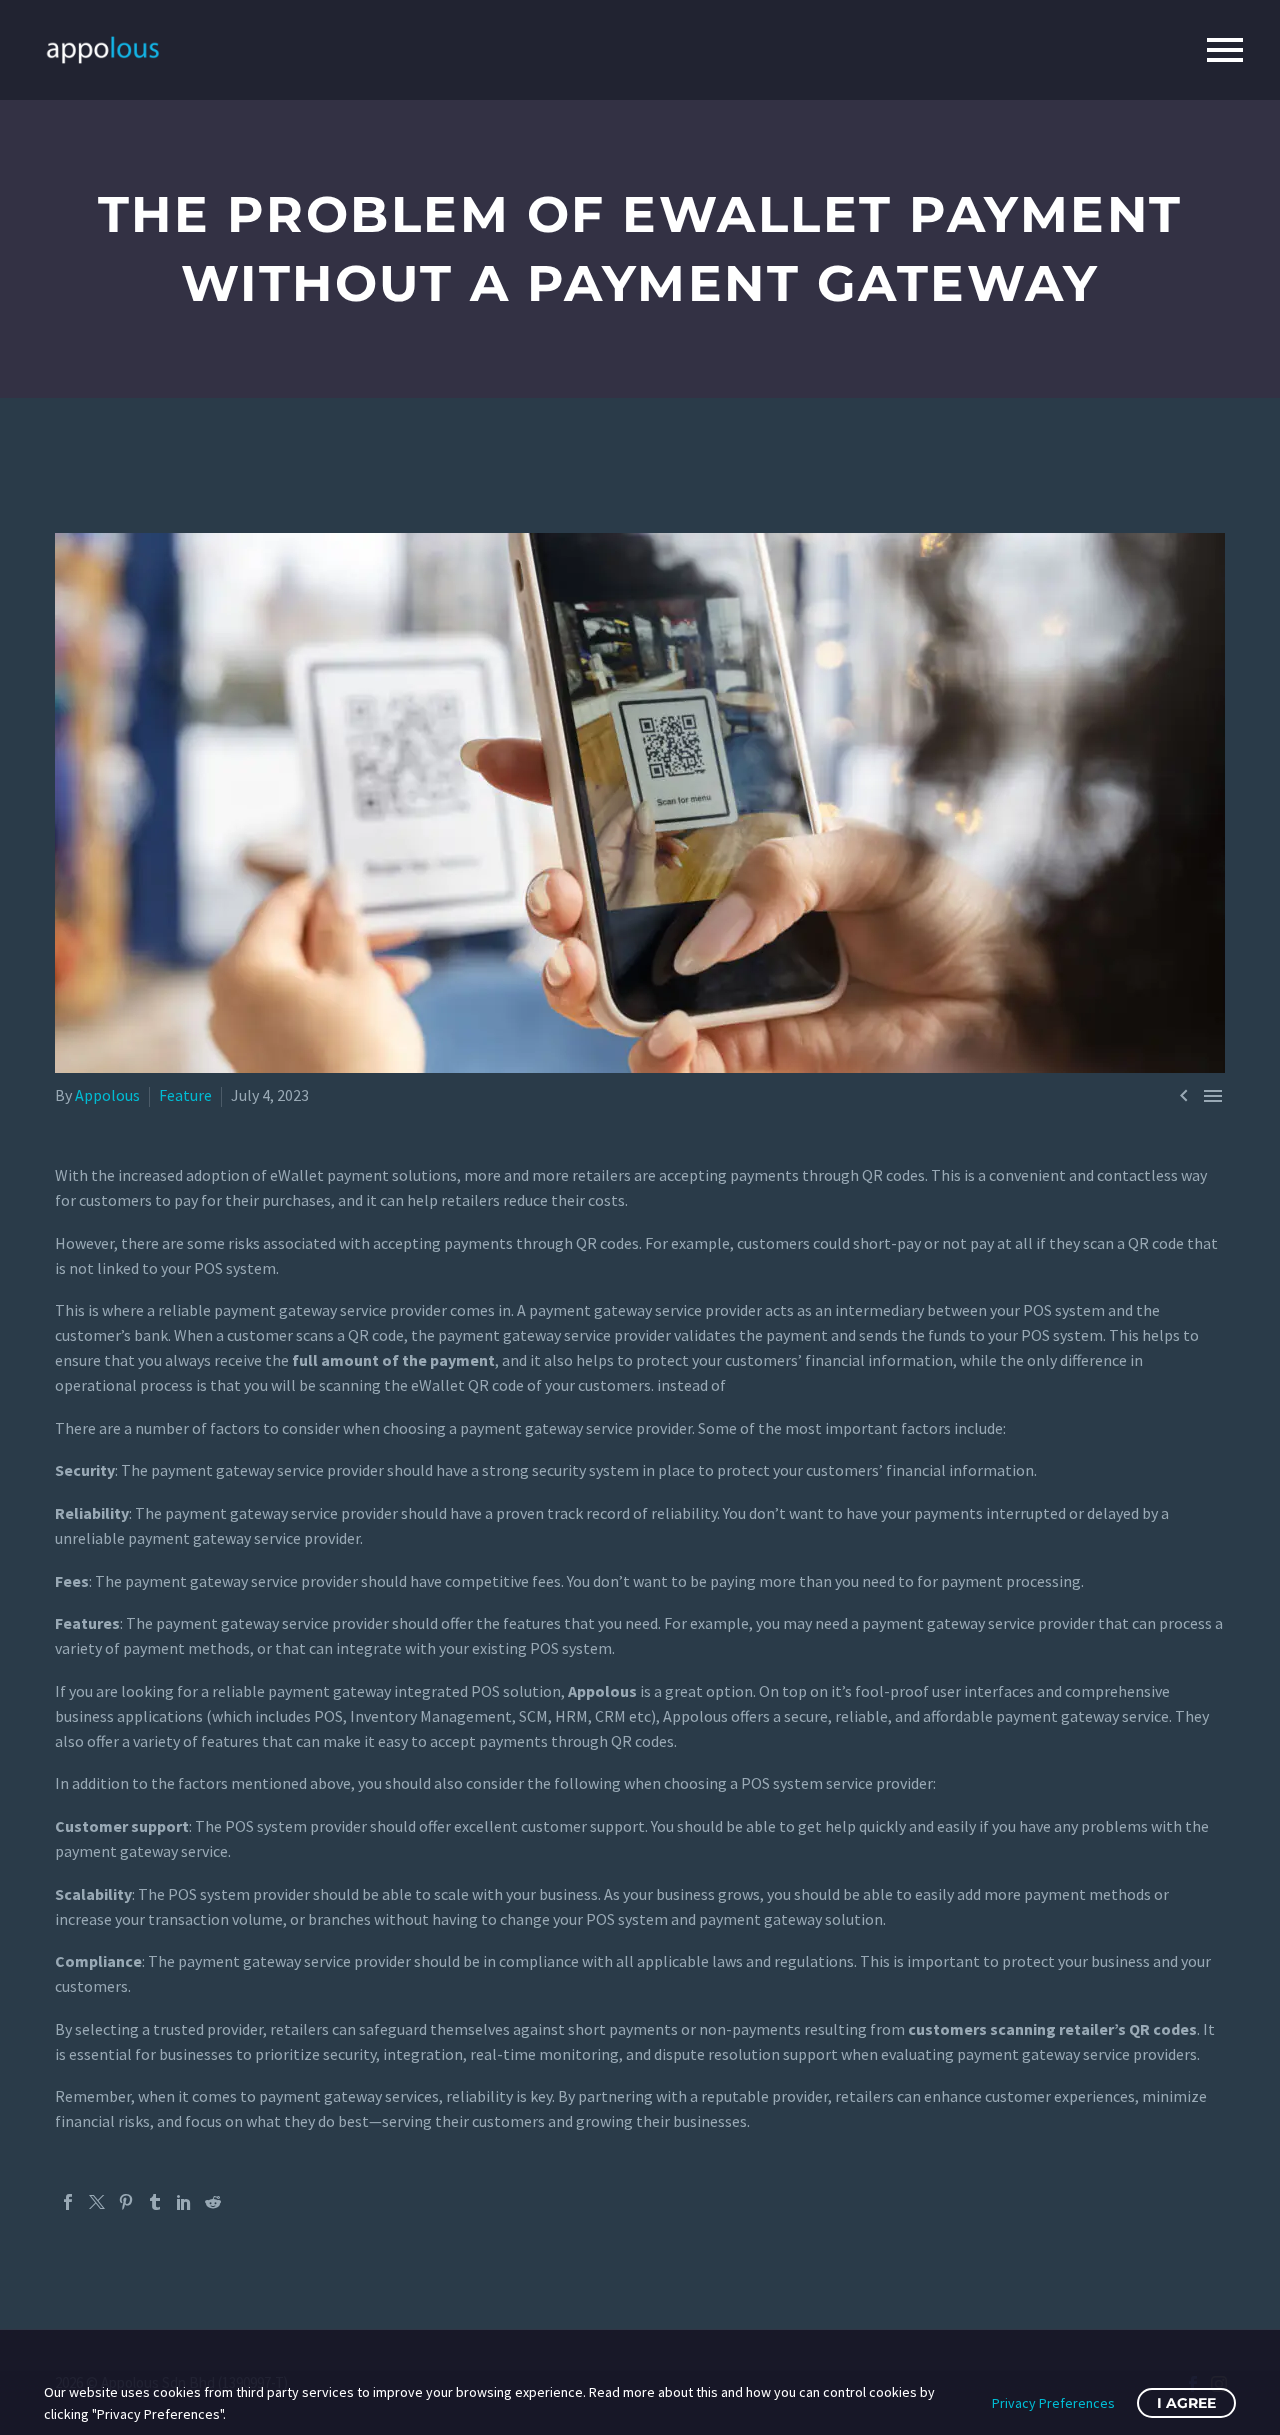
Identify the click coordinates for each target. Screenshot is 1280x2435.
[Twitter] (97, 2202)
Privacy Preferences (1053, 2403)
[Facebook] (68, 2202)
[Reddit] (213, 2202)
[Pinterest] (126, 2202)
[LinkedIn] (184, 2202)
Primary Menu (1225, 50)
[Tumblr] (155, 2202)
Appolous (107, 1095)
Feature (185, 1095)
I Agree (1186, 2403)
